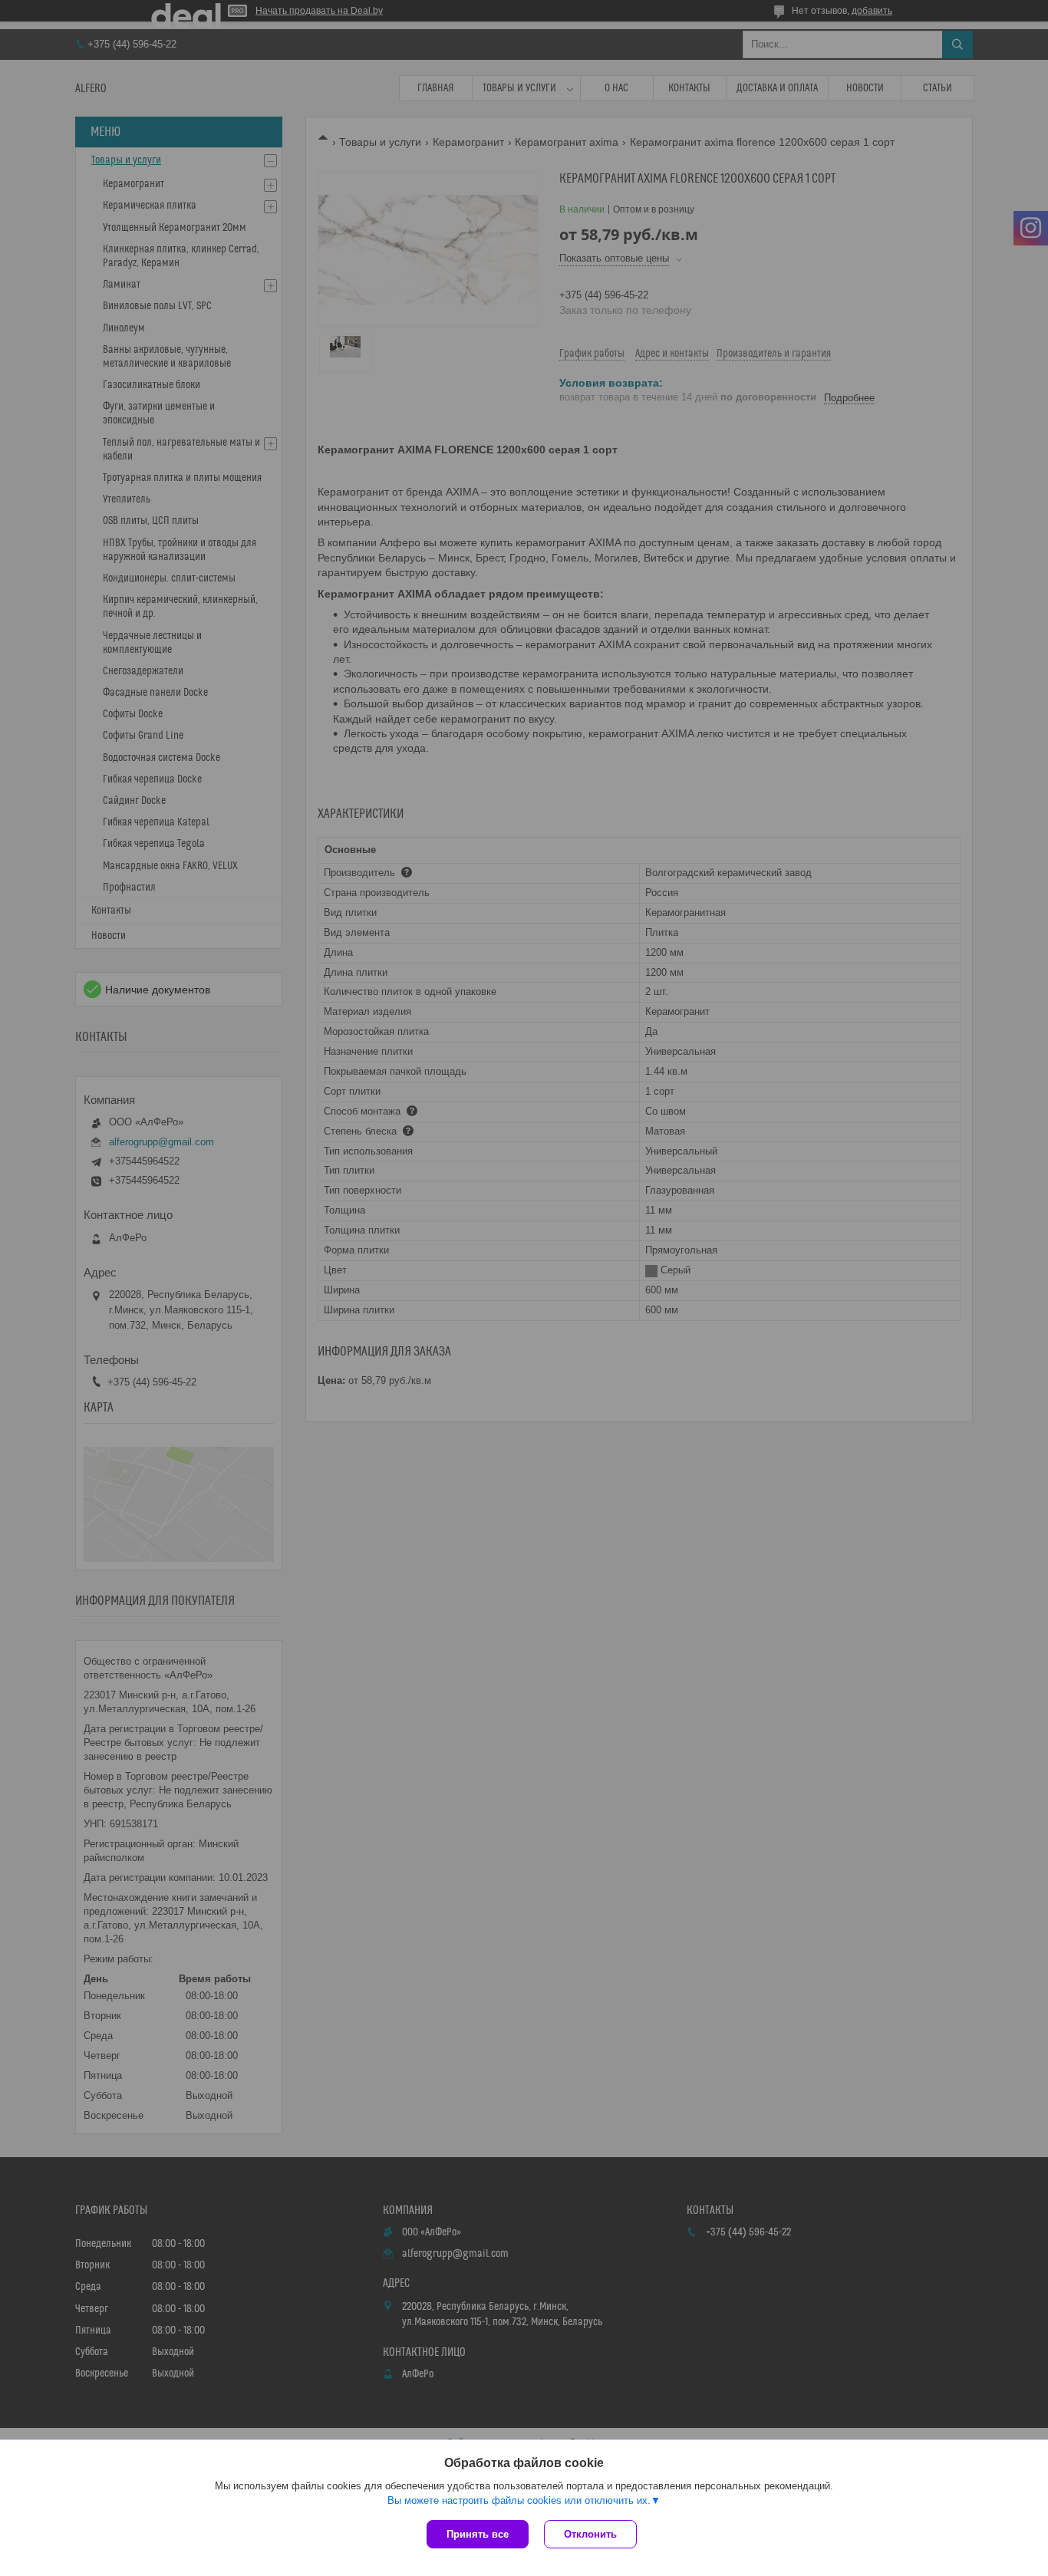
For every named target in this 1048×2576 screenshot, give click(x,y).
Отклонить (590, 2534)
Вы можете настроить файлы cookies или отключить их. (519, 2500)
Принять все (478, 2534)
